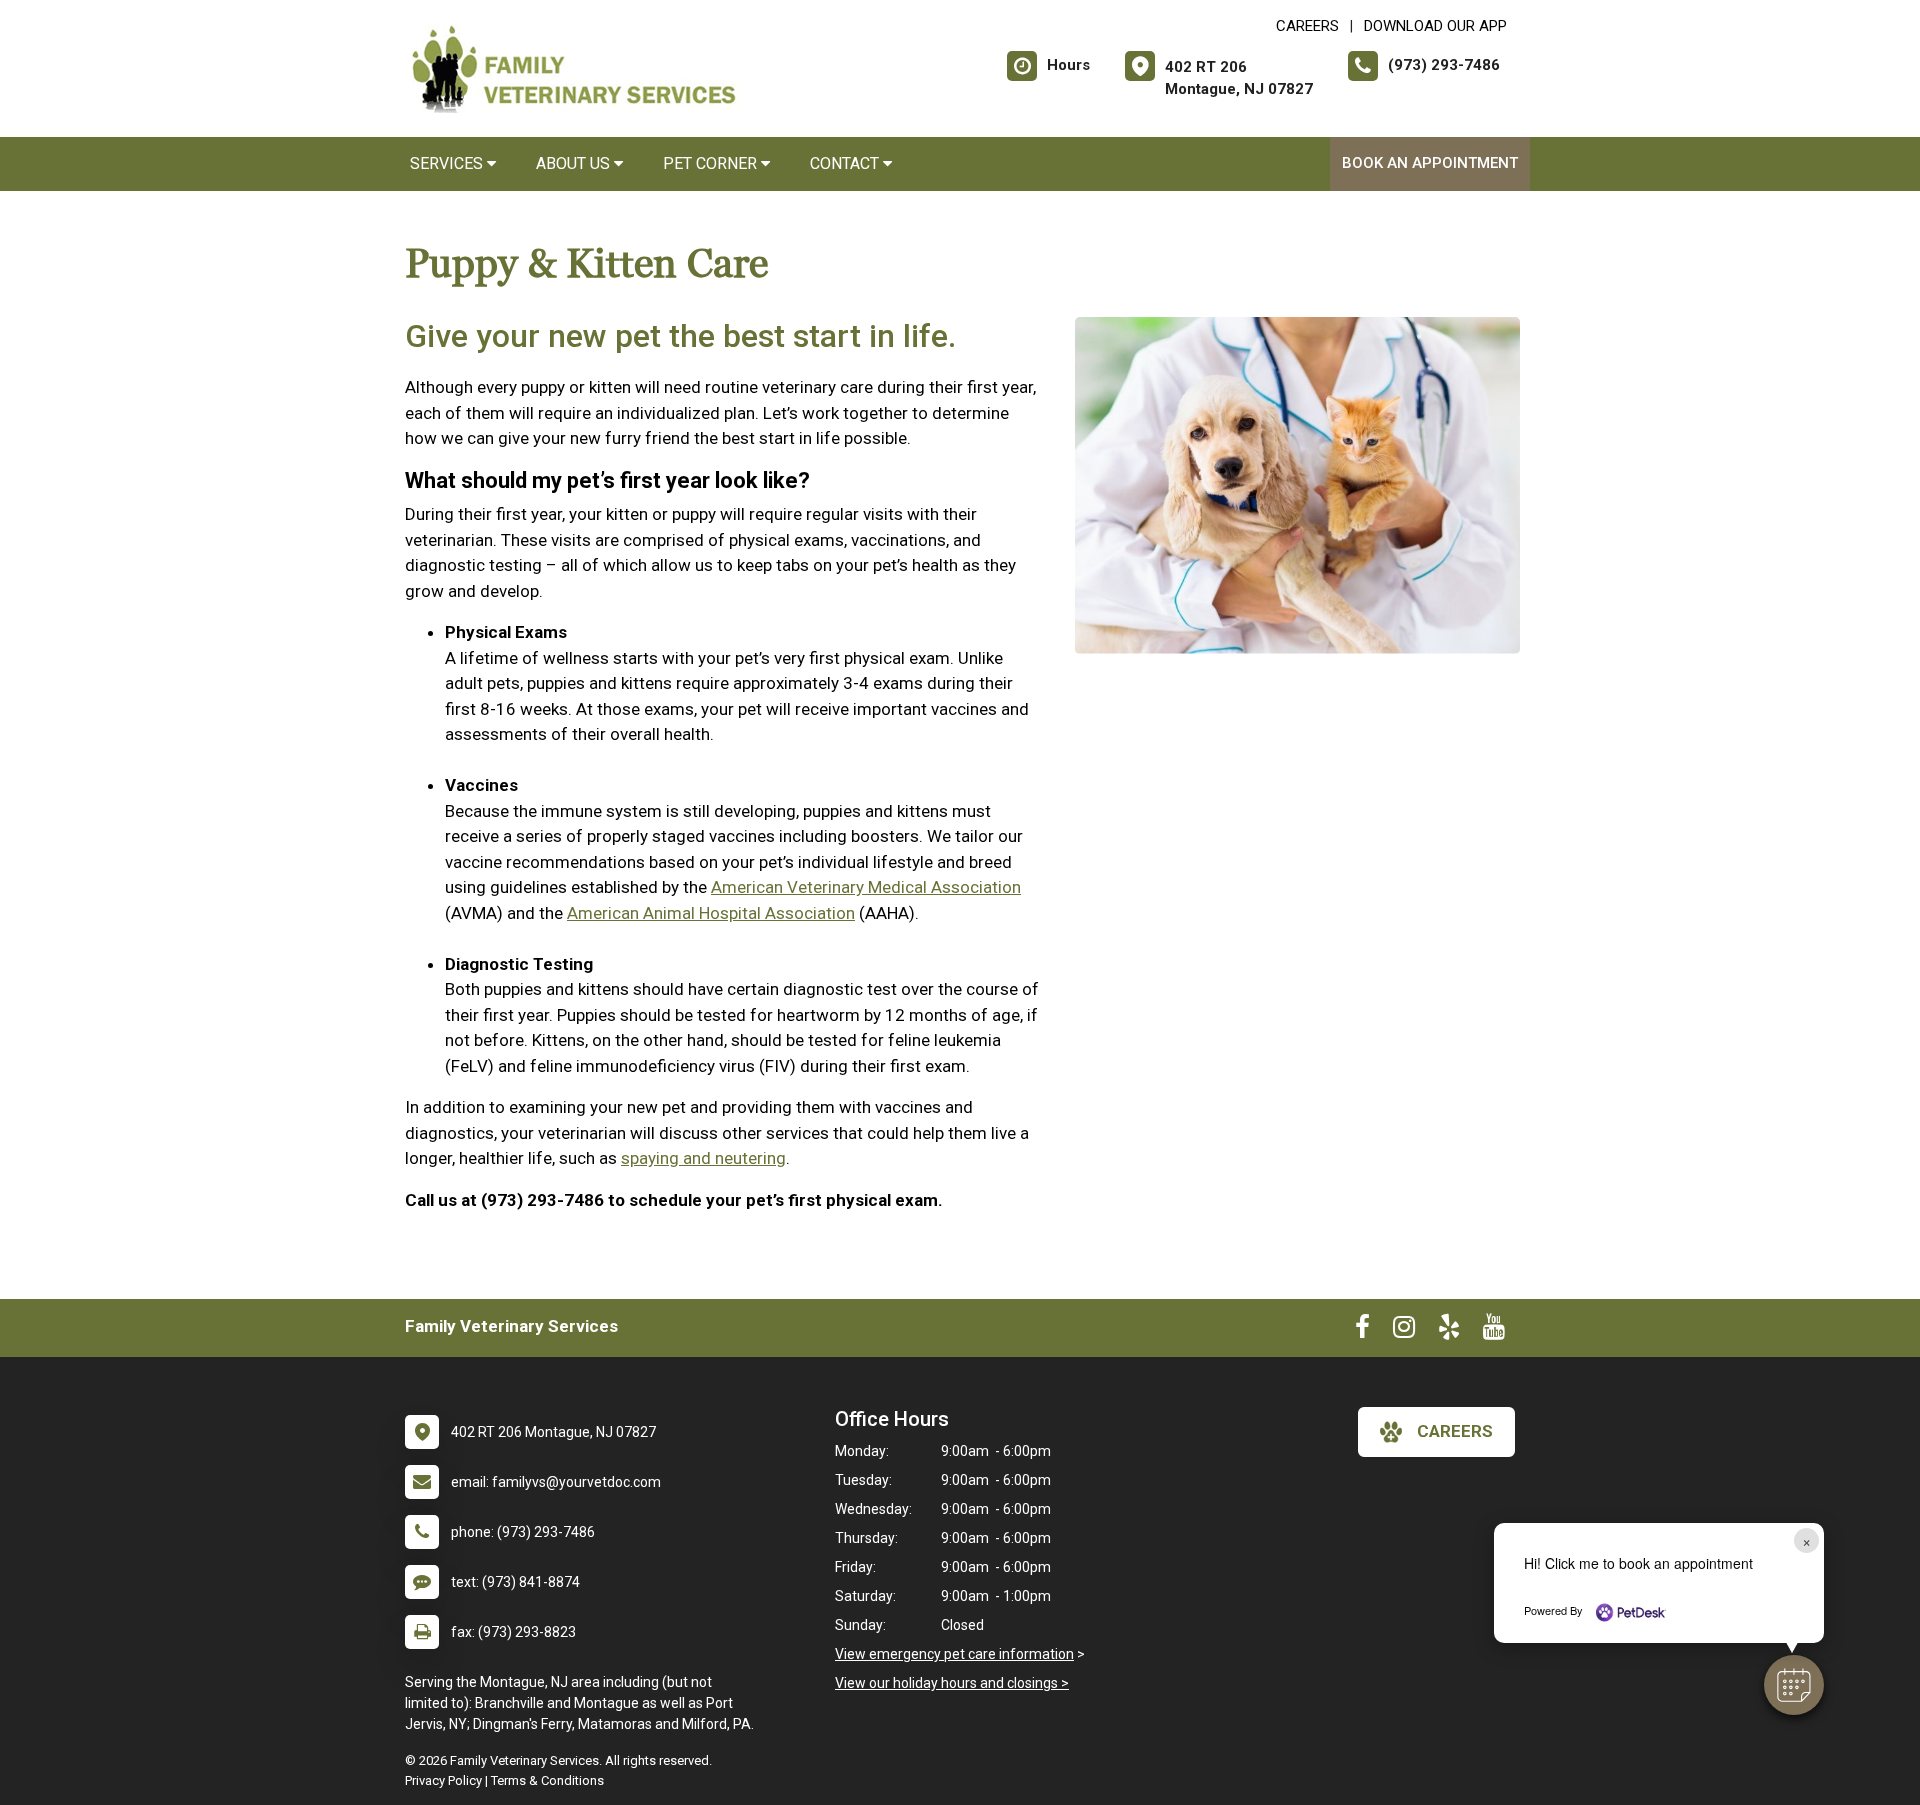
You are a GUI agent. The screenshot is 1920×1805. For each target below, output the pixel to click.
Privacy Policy (443, 1780)
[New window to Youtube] (1494, 1331)
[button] (1794, 1685)
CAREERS (1307, 26)
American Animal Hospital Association (711, 913)
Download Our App (1435, 26)
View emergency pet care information (954, 1654)
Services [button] (448, 163)
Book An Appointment (1430, 163)
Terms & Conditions (547, 1780)
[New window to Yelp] (1449, 1331)
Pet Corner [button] (712, 163)
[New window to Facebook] (1362, 1331)
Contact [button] (846, 163)
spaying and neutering (703, 1158)
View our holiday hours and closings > (952, 1683)
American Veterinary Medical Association (866, 887)
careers (1455, 1431)
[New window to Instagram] (1404, 1331)
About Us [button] (575, 163)
